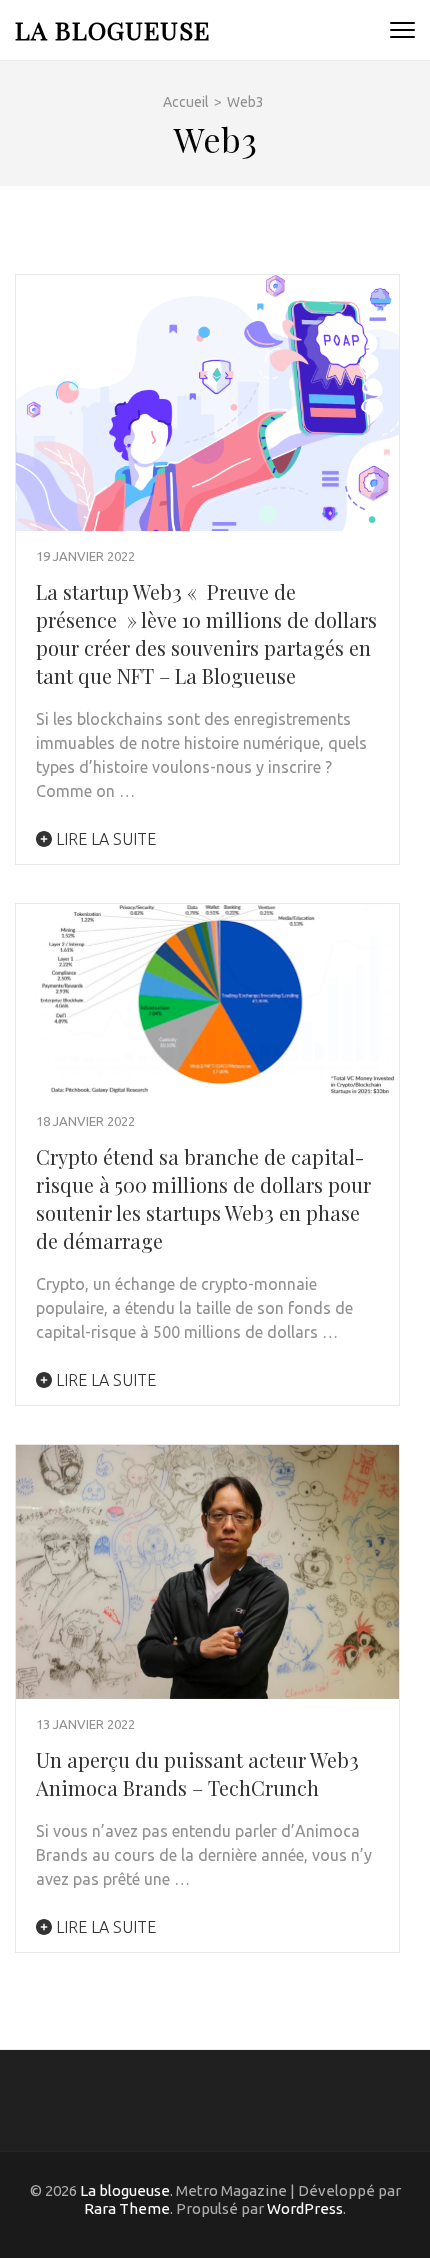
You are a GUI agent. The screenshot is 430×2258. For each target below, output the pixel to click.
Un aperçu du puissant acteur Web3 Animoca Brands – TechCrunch (197, 1773)
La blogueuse (112, 29)
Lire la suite (104, 839)
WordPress (305, 2208)
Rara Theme (127, 2208)
